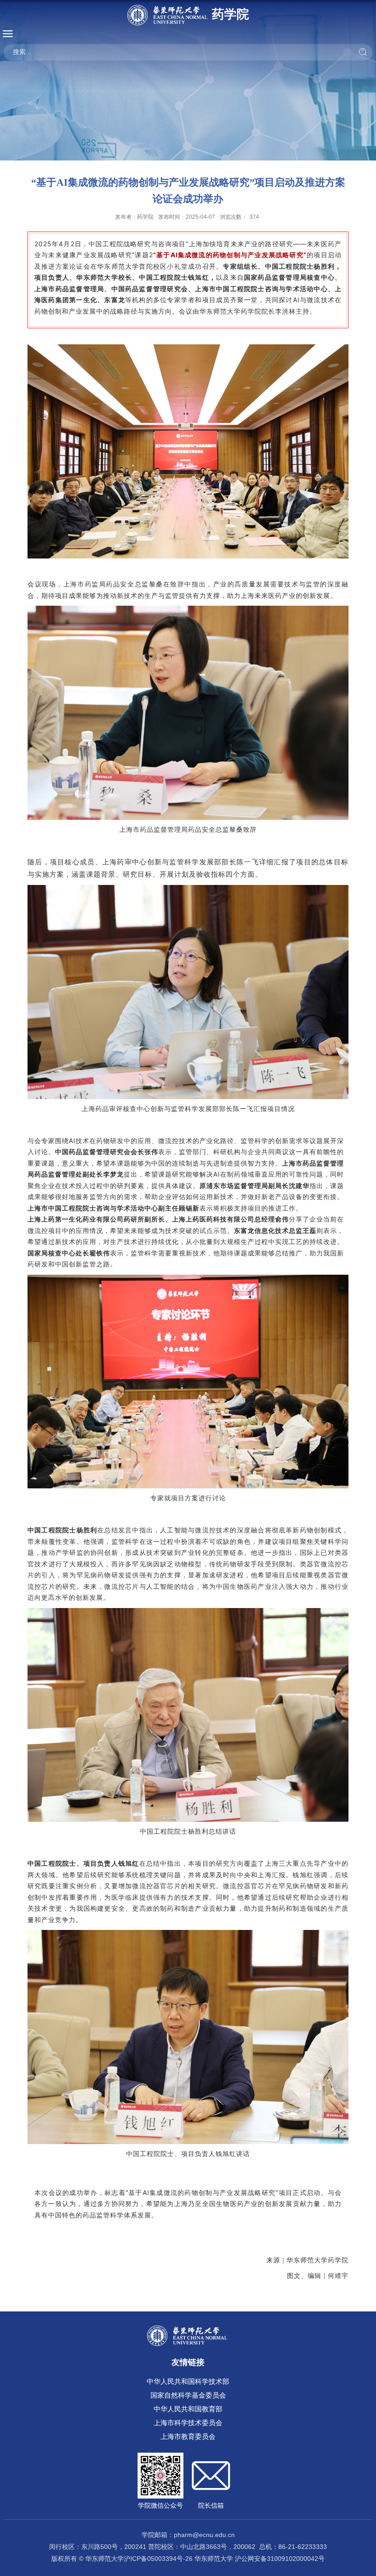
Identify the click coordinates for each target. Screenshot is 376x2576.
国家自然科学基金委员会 (188, 2395)
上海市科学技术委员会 (188, 2423)
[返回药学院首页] (188, 2328)
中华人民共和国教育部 (188, 2409)
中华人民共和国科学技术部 (188, 2381)
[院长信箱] (211, 2460)
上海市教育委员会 (188, 2436)
